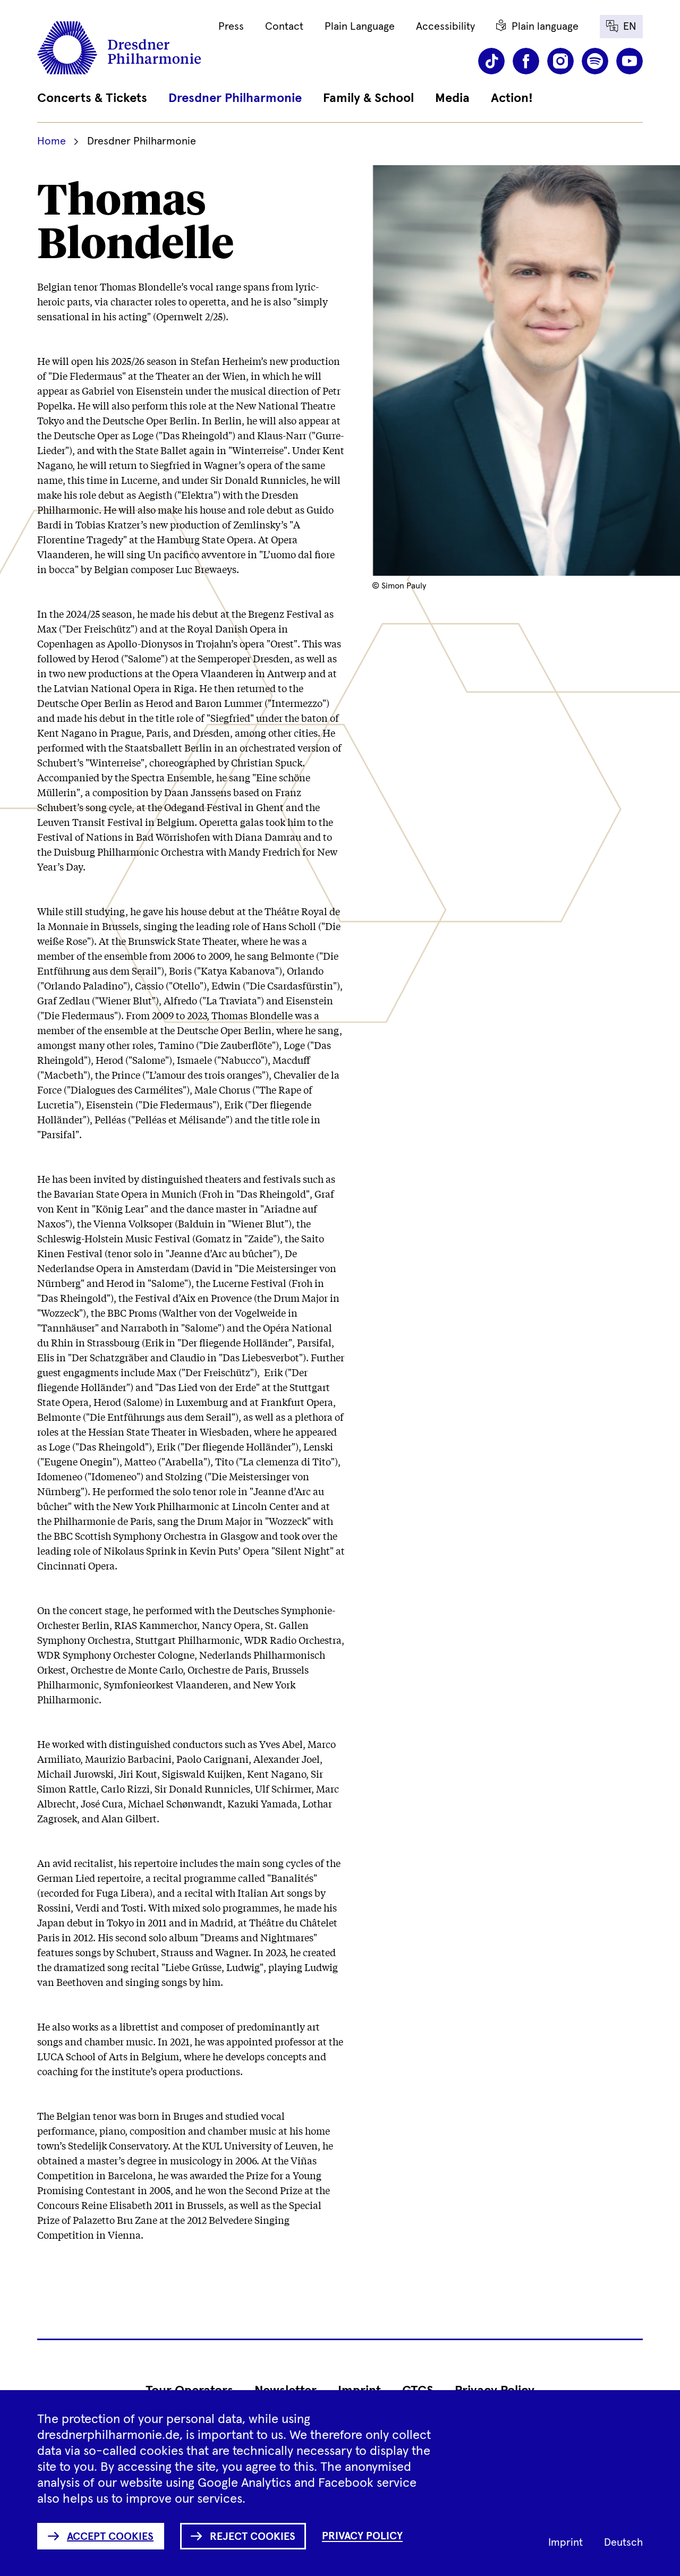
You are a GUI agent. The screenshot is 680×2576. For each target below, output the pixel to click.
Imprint (566, 2543)
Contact (284, 27)
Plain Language (360, 27)
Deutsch (623, 2543)
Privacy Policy (362, 2536)
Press (231, 27)
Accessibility (445, 27)
